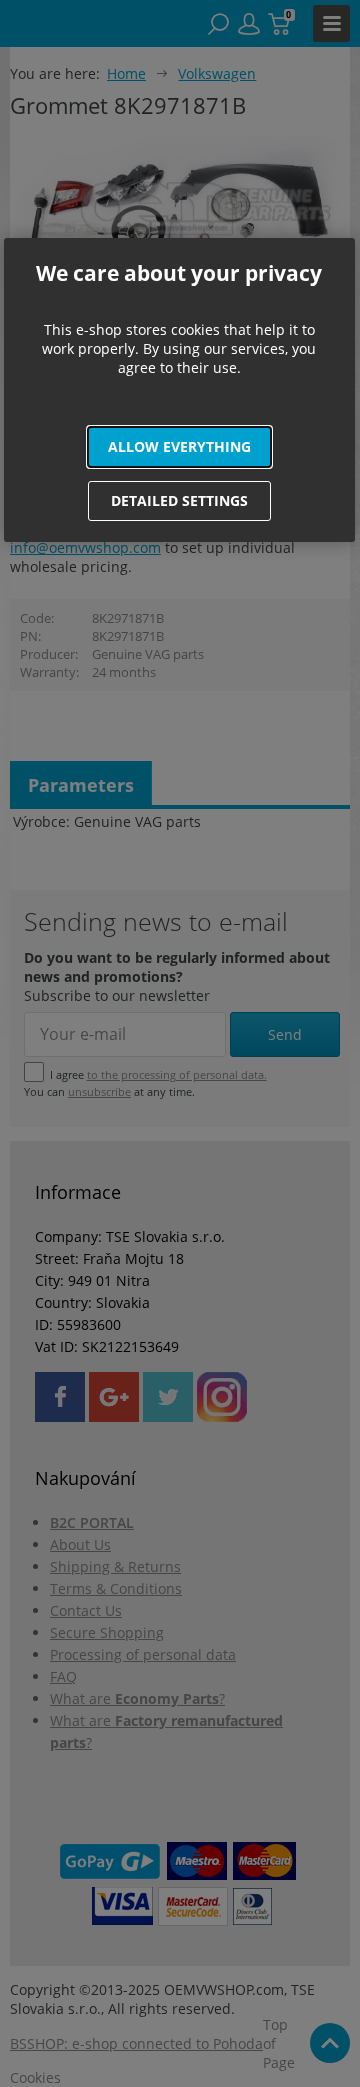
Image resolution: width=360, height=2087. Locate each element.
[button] (180, 447)
